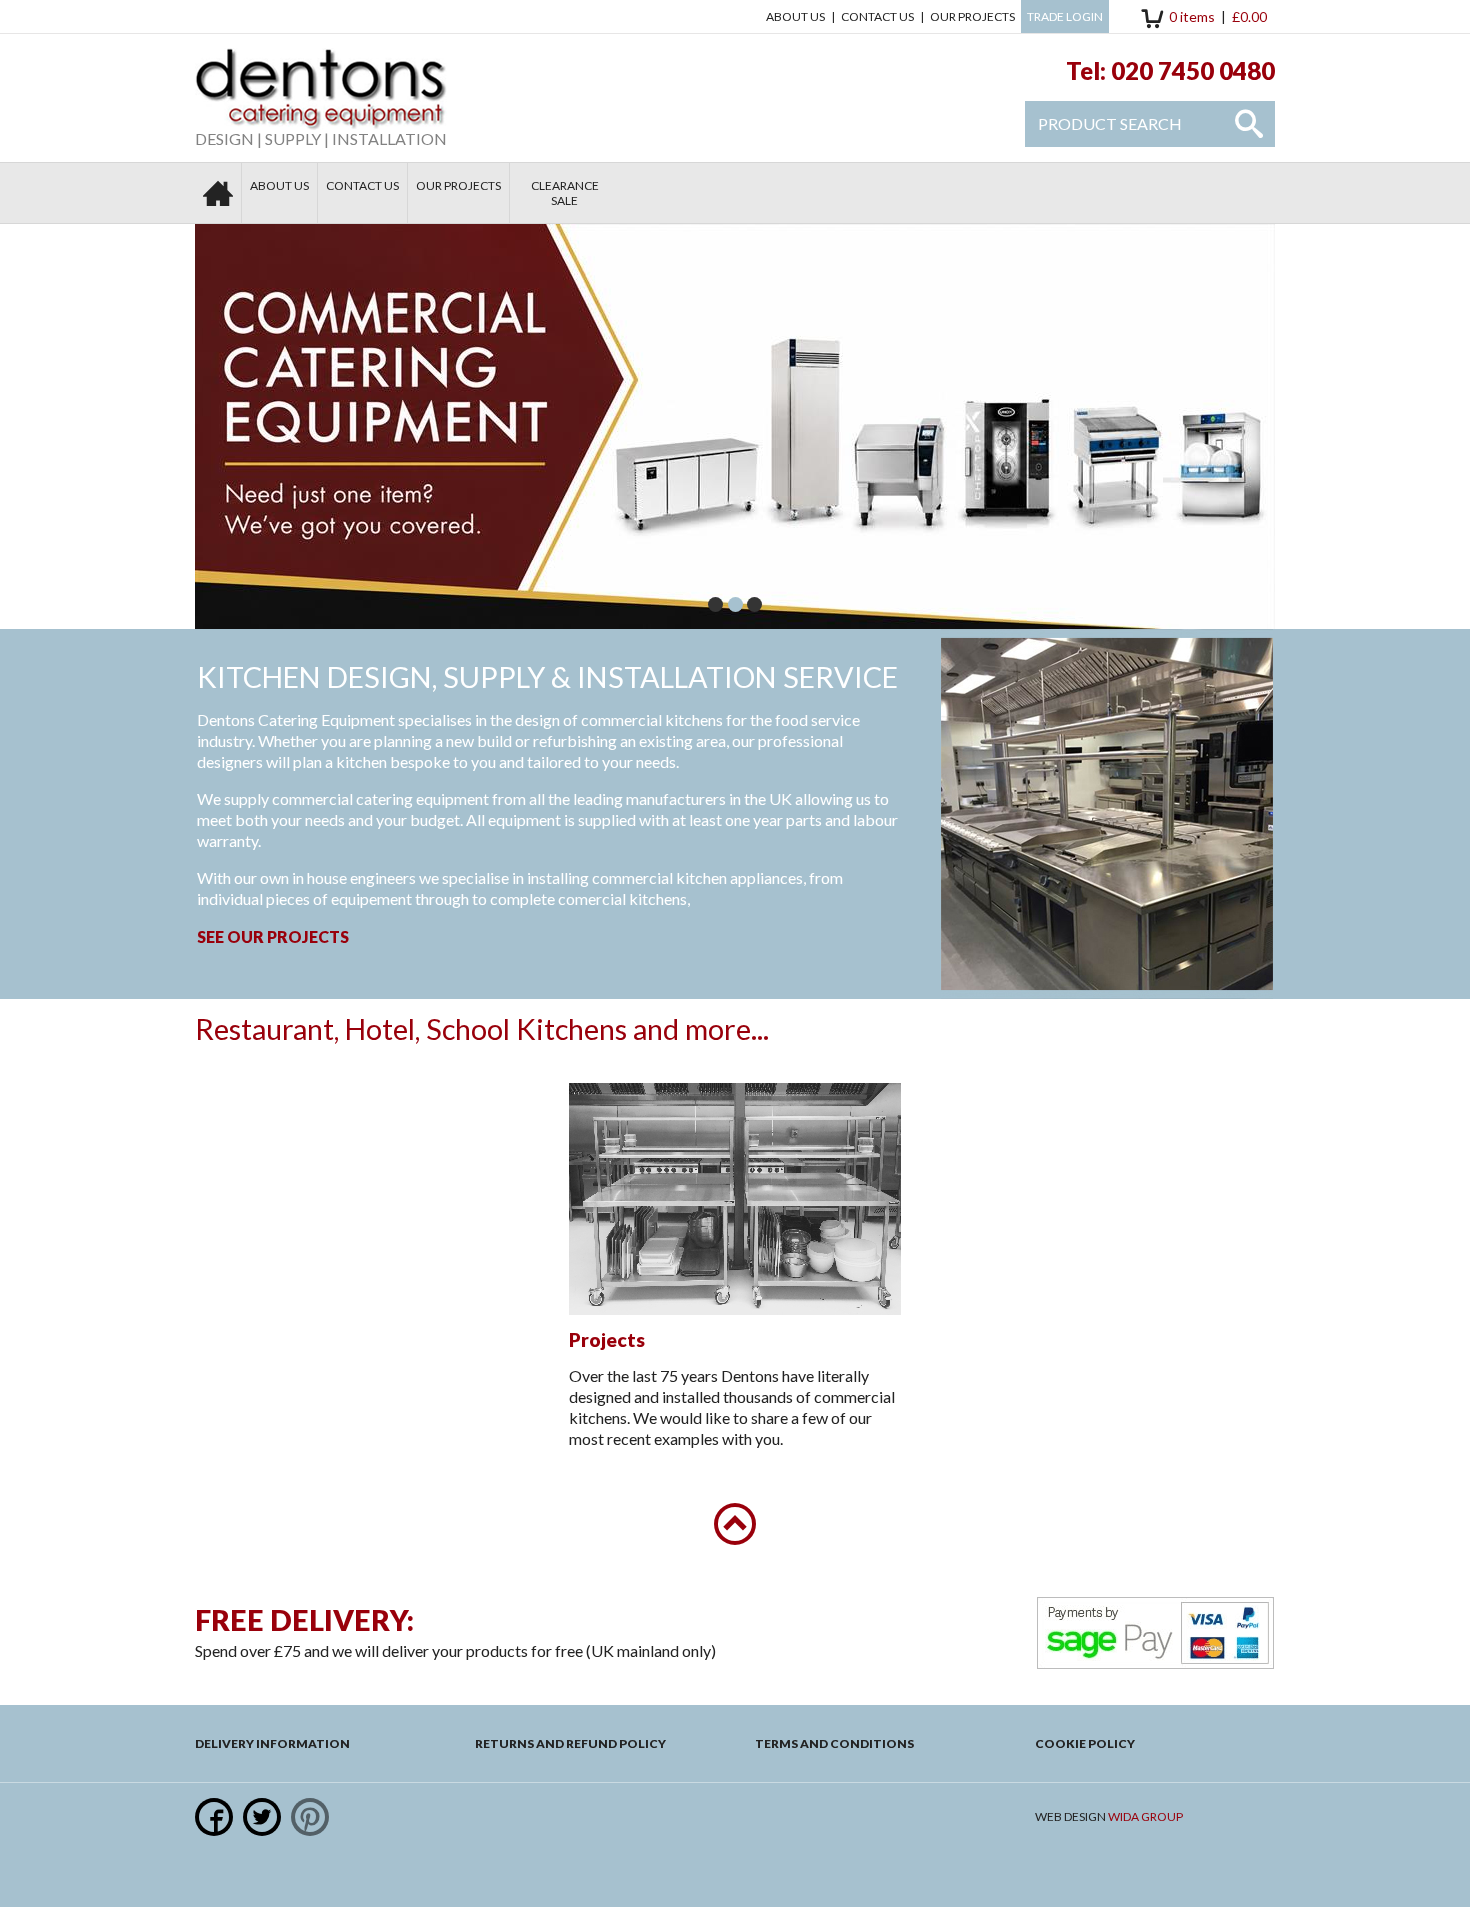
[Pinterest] (310, 1817)
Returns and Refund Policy (570, 1743)
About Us (795, 16)
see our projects (273, 936)
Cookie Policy (1085, 1743)
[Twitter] (262, 1817)
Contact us (877, 16)
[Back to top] (735, 1524)
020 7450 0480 (1193, 70)
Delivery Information (272, 1743)
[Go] (1249, 124)
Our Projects (972, 16)
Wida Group (1145, 1816)
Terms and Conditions (834, 1743)
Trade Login (1065, 16)
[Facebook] (214, 1817)
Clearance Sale (565, 193)
